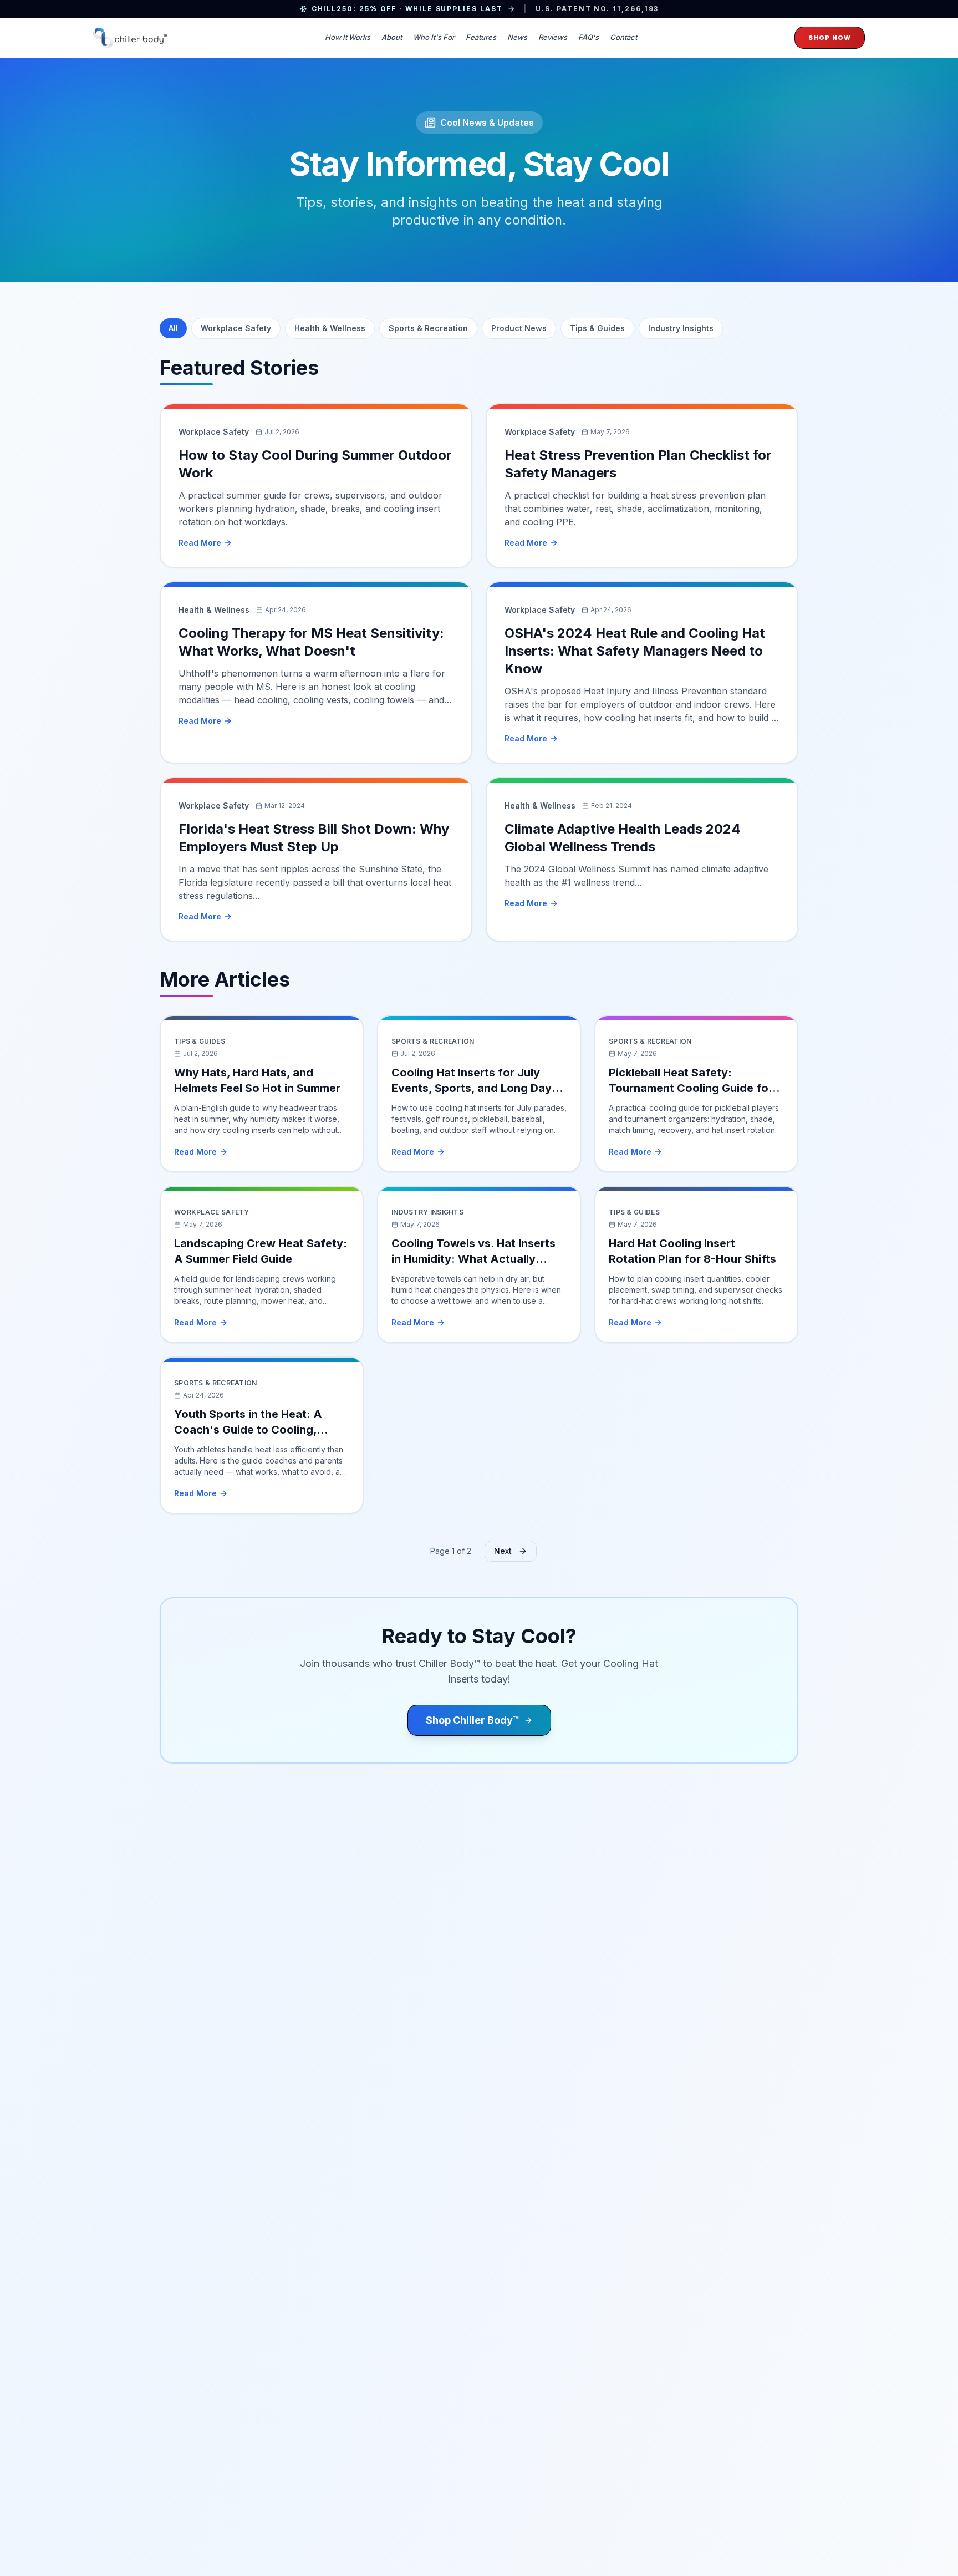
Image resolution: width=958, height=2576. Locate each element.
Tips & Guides (597, 328)
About (392, 37)
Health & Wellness (330, 328)
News (517, 37)
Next (503, 1551)
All (173, 328)
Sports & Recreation (428, 328)
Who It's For (434, 37)
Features (481, 37)
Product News (519, 328)
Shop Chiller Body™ (473, 1720)
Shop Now (830, 38)
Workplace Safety (236, 328)
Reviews (553, 37)
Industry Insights (681, 328)
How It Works (348, 37)
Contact (623, 37)
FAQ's (588, 37)
